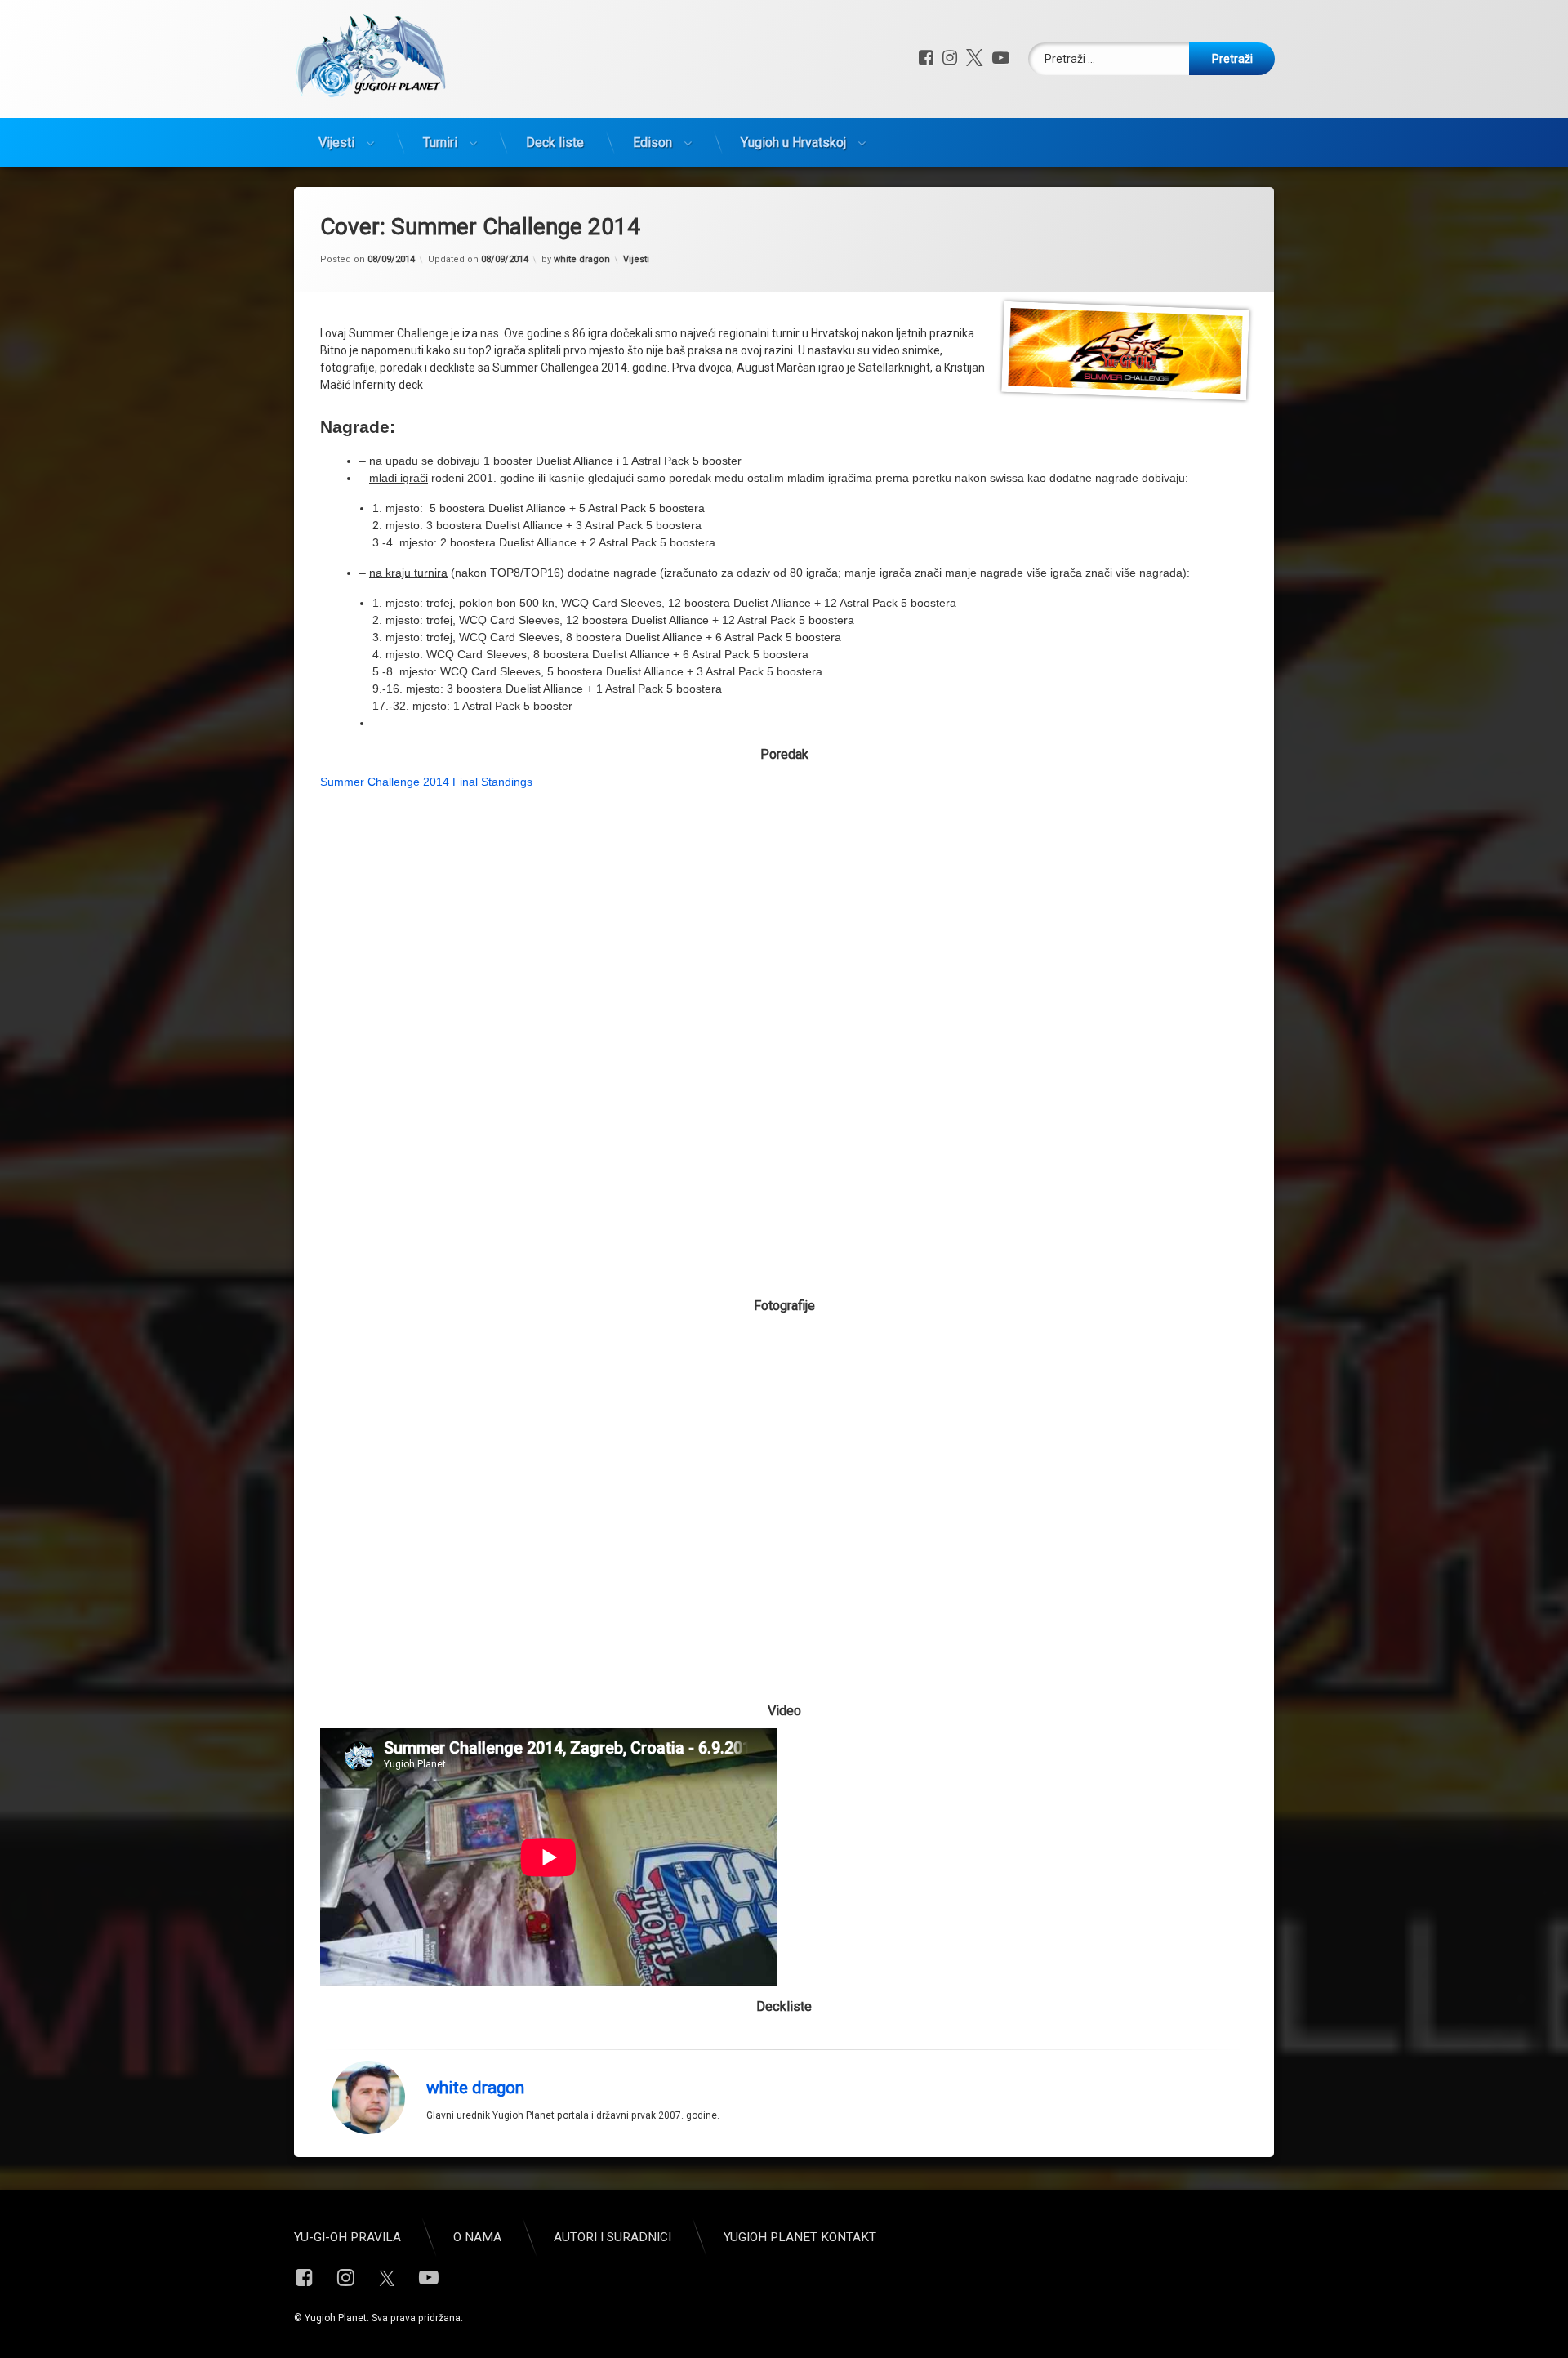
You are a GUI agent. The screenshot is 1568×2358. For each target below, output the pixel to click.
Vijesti (336, 143)
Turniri (440, 143)
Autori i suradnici (612, 2237)
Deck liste (555, 143)
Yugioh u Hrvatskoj (793, 143)
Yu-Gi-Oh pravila (347, 2237)
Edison (653, 143)
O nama (477, 2237)
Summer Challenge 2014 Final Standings (426, 782)
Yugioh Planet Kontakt (800, 2237)
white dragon (582, 259)
